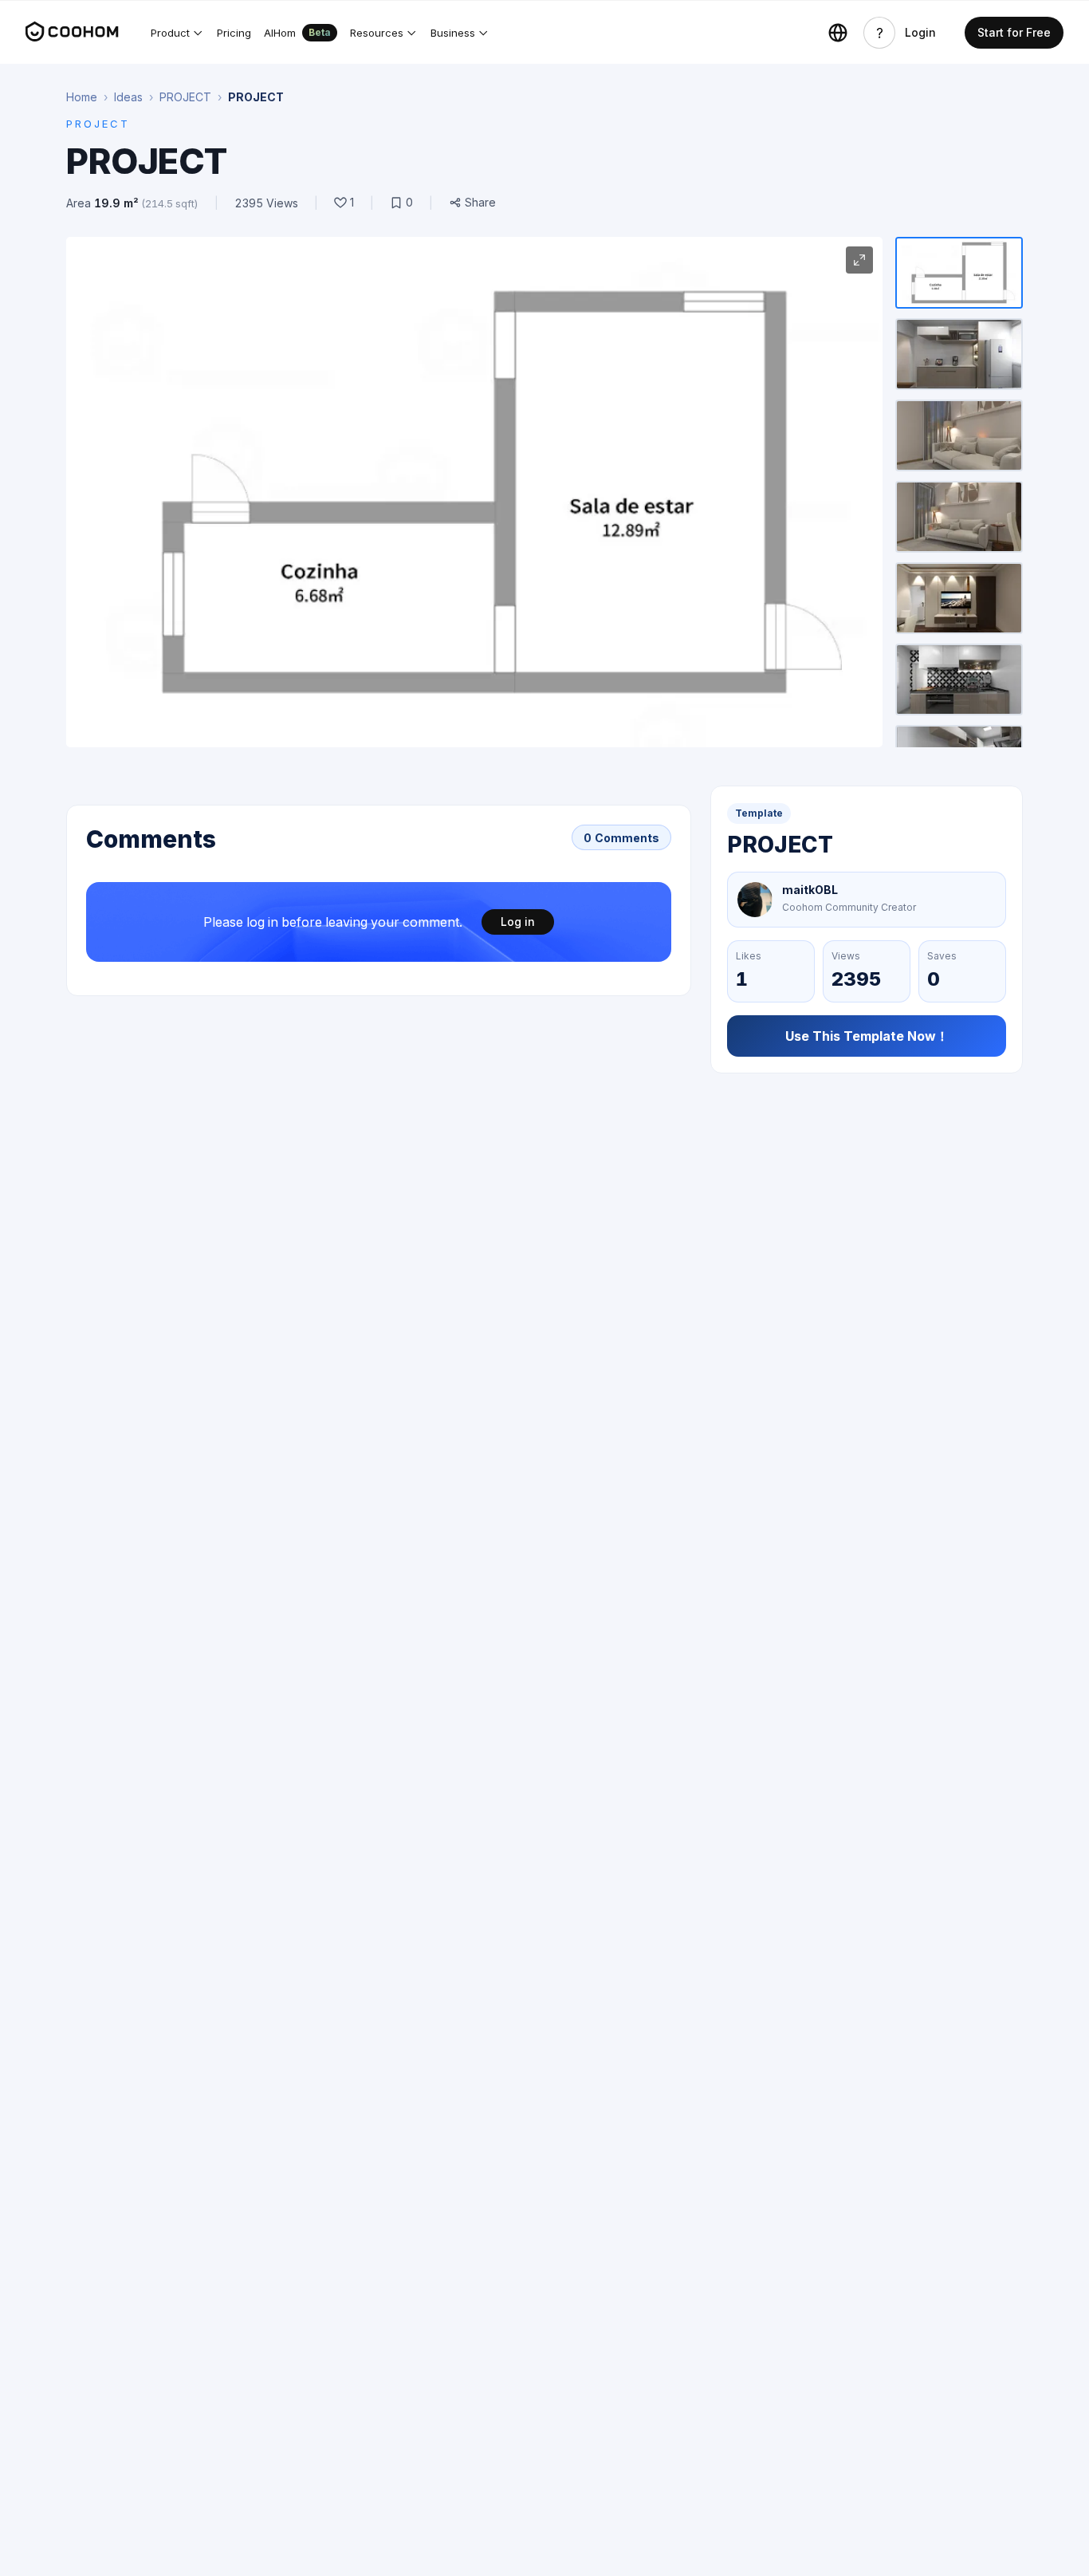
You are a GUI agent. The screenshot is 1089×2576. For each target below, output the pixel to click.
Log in (518, 922)
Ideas (128, 97)
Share (480, 203)
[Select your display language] (838, 33)
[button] (177, 33)
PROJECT (185, 97)
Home (82, 97)
